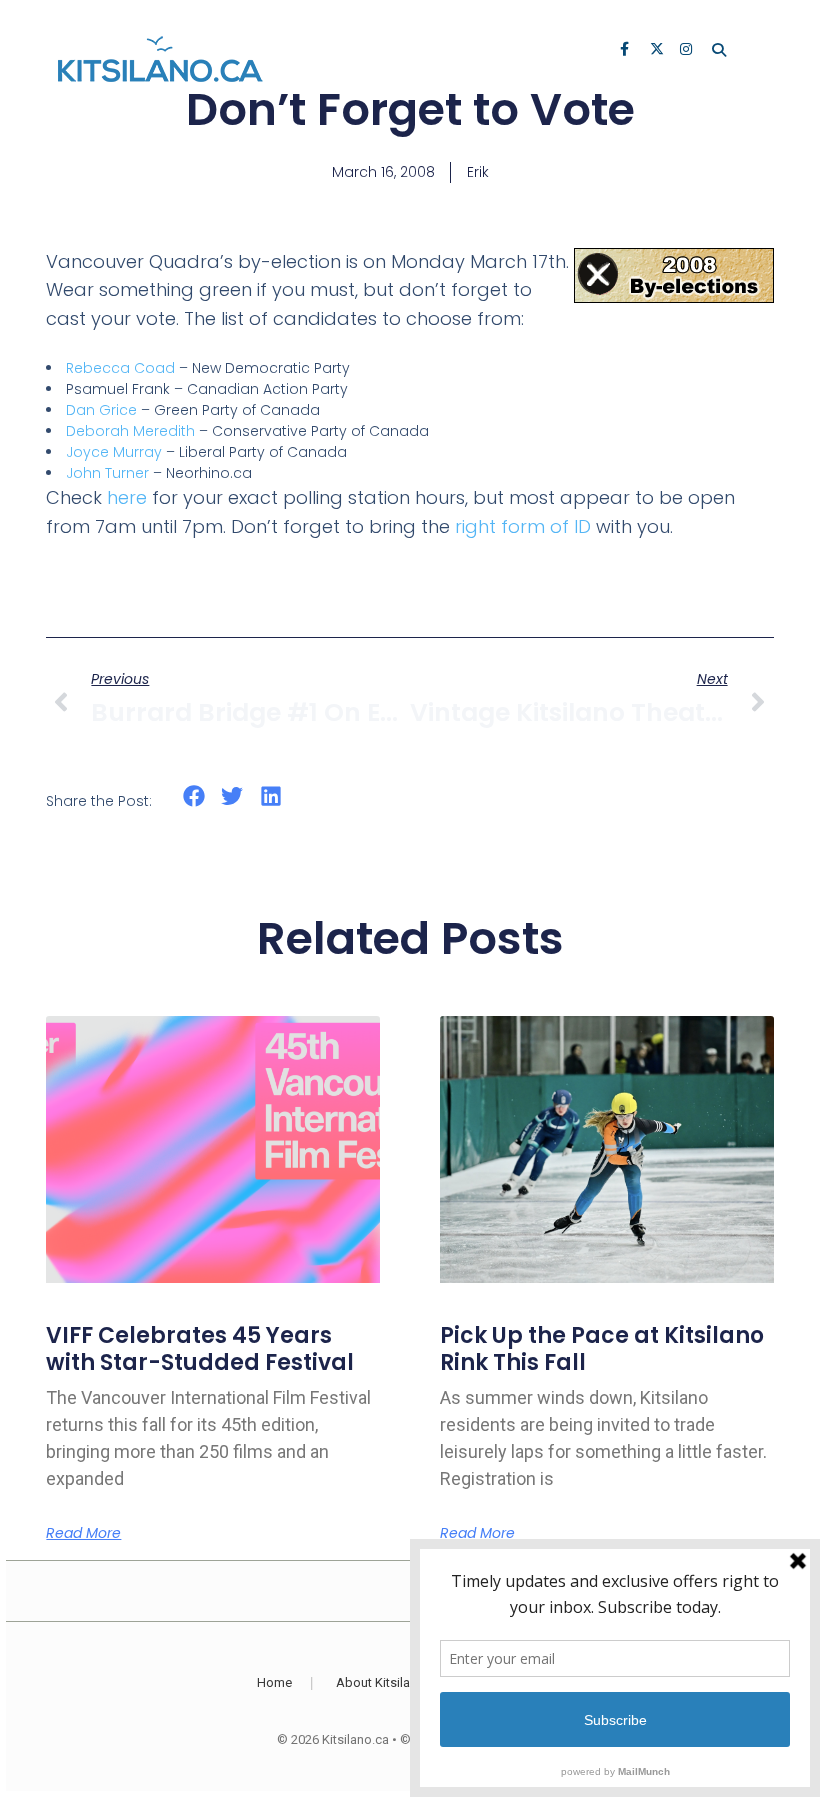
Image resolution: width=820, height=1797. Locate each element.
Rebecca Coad (120, 368)
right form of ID (523, 526)
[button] (193, 796)
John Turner (107, 473)
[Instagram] (688, 51)
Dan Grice (101, 410)
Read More (83, 1533)
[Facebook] (628, 51)
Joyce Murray (114, 452)
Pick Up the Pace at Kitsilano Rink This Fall (602, 1348)
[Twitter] (658, 51)
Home (274, 1682)
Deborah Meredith (130, 431)
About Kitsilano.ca (389, 1682)
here (127, 497)
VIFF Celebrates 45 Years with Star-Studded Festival (200, 1348)
